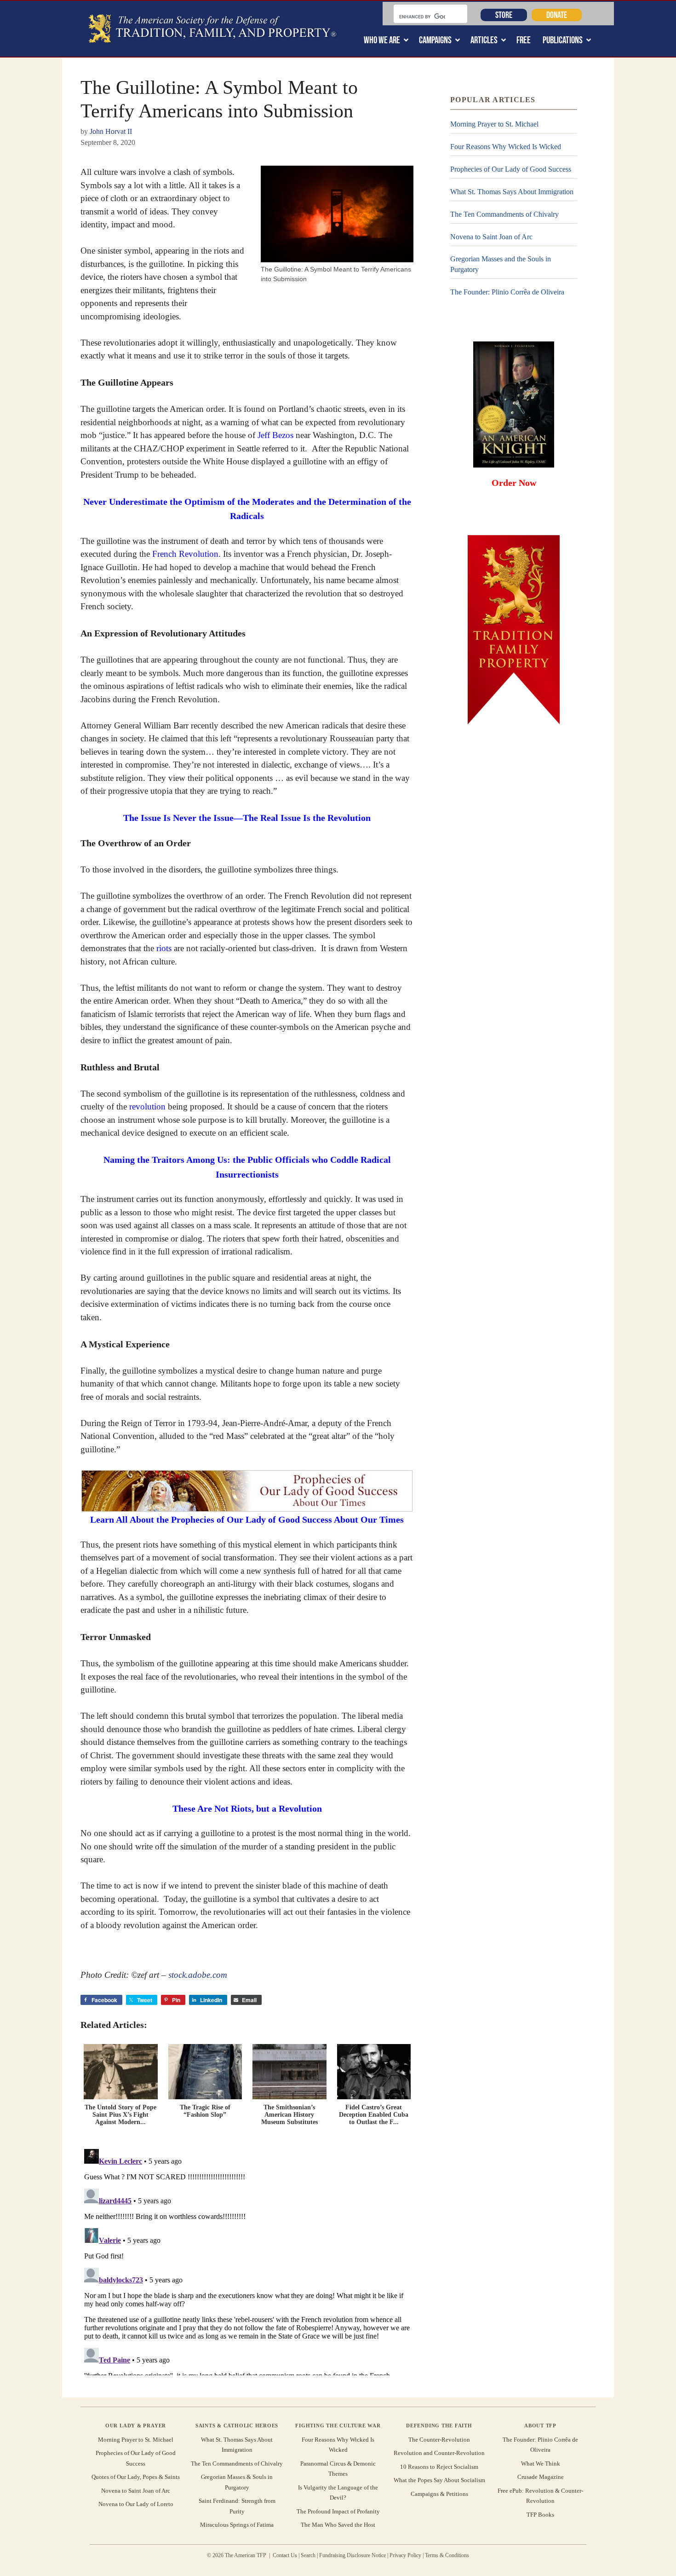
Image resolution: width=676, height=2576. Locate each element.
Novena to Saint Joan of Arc (491, 237)
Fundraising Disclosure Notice (352, 2555)
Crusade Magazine (541, 2477)
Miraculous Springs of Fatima (237, 2525)
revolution (147, 1106)
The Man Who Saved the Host (338, 2525)
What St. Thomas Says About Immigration (512, 192)
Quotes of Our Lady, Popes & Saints (136, 2477)
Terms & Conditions (447, 2555)
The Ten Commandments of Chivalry (504, 214)
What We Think (541, 2463)
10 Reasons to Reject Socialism (439, 2467)
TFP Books (540, 2515)
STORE (504, 15)
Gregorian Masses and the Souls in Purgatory (501, 264)
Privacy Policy (405, 2555)
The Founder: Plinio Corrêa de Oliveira (507, 292)
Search (308, 2555)
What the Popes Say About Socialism (439, 2480)
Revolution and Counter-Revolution (439, 2453)
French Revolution (185, 554)
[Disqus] (247, 2260)
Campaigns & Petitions (439, 2494)
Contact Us (285, 2555)
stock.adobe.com (198, 1975)
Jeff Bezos (275, 435)
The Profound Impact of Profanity (338, 2511)
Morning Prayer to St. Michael (494, 124)
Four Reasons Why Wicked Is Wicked (506, 147)
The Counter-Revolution (439, 2440)
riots (164, 948)
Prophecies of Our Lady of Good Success (511, 169)
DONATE (557, 15)
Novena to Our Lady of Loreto (136, 2504)
